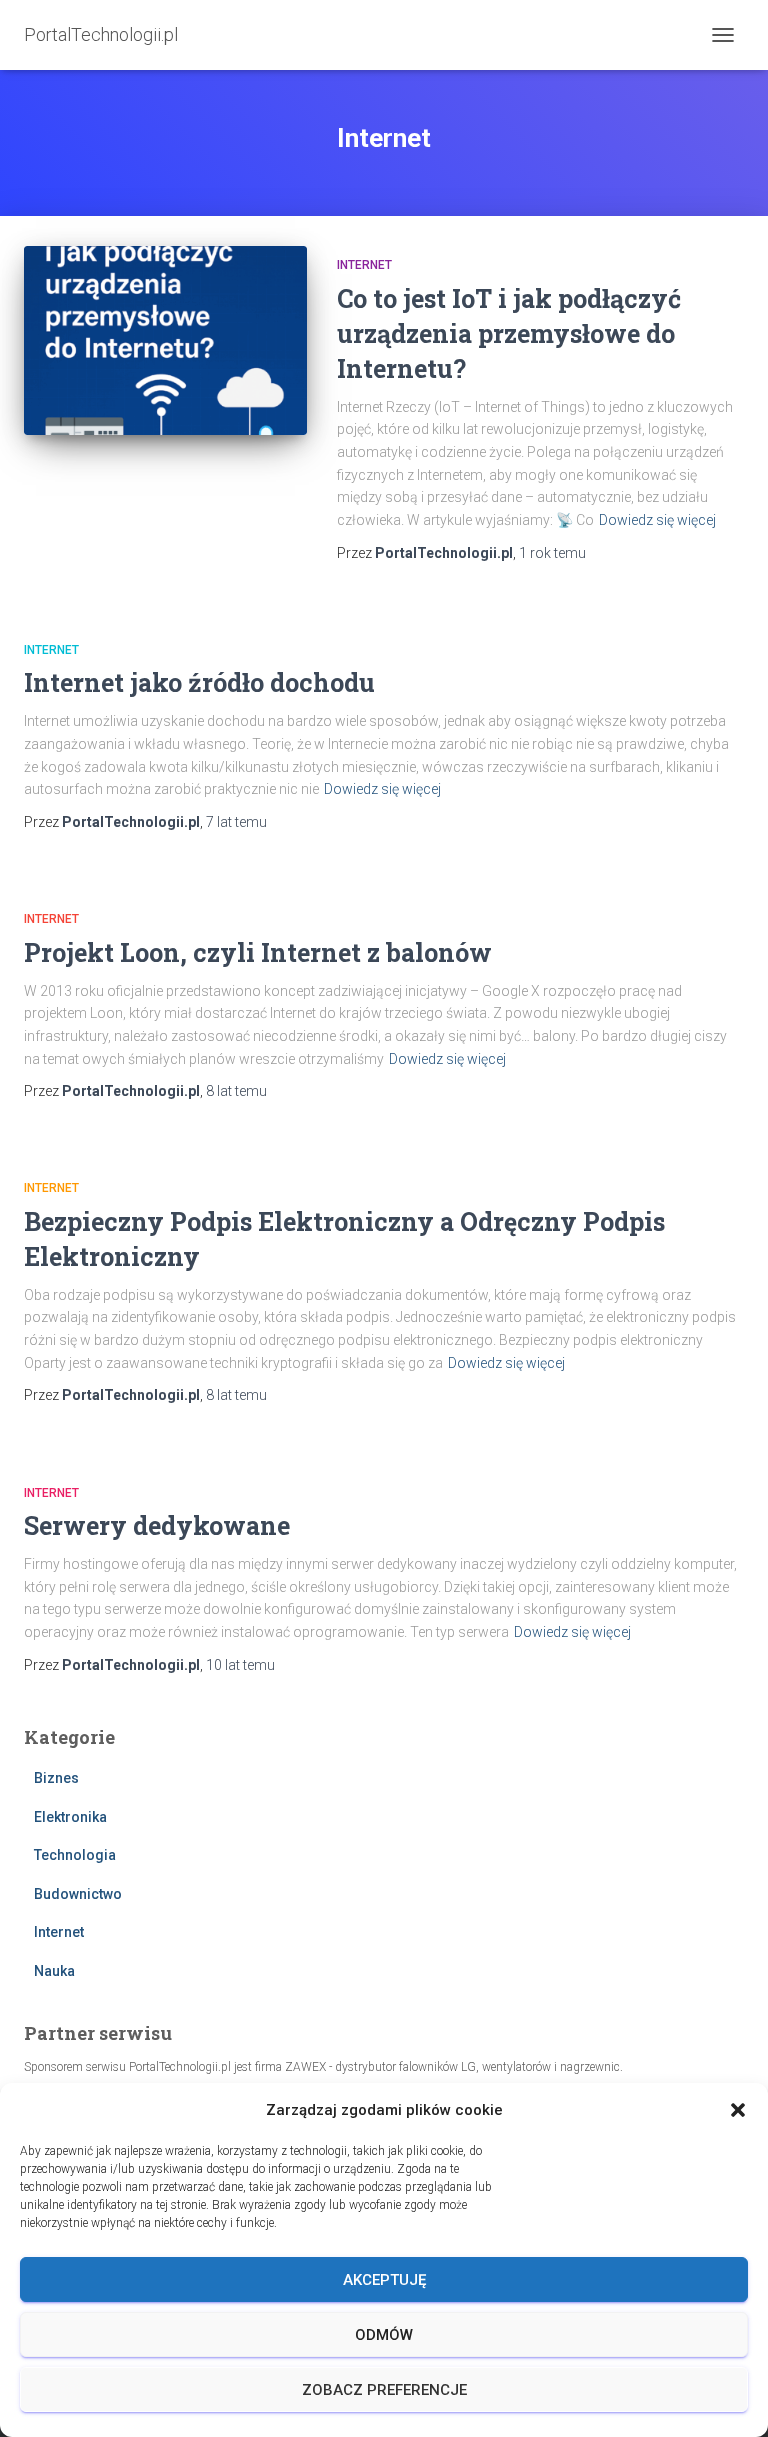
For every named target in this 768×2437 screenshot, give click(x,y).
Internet (364, 265)
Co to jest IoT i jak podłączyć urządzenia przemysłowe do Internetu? (509, 333)
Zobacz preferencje (384, 2390)
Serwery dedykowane (157, 1525)
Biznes (56, 1778)
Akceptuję (384, 2280)
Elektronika (70, 1817)
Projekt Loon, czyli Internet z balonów (258, 952)
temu (552, 553)
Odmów (384, 2335)
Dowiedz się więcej (657, 520)
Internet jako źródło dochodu (199, 682)
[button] (738, 2110)
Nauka (54, 1971)
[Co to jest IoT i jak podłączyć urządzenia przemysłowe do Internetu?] (165, 340)
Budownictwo (78, 1894)
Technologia (75, 1855)
